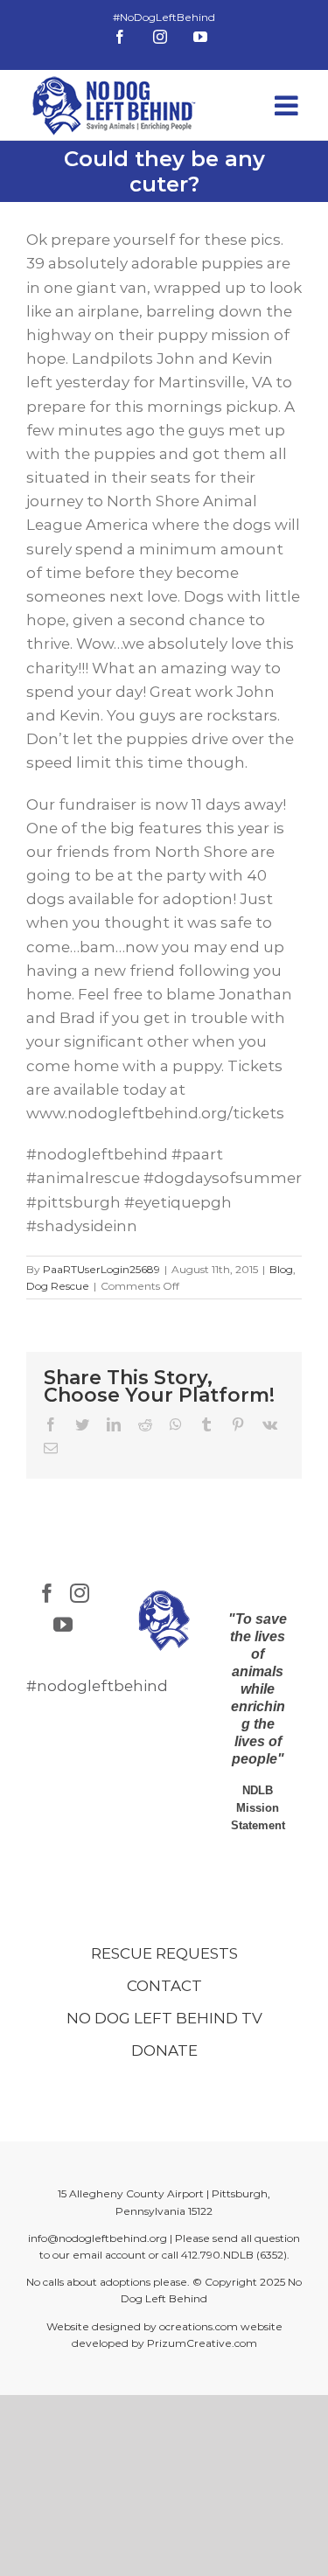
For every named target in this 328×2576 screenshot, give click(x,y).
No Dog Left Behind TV (164, 2018)
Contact (164, 1986)
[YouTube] (63, 1625)
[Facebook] (47, 1593)
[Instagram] (80, 1593)
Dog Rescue (58, 1286)
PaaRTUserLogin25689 (101, 1269)
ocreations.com (199, 2326)
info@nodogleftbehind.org (98, 2238)
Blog (281, 1269)
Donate (164, 2050)
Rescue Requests (164, 1953)
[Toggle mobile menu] (288, 105)
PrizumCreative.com (202, 2343)
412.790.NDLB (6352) (234, 2255)
